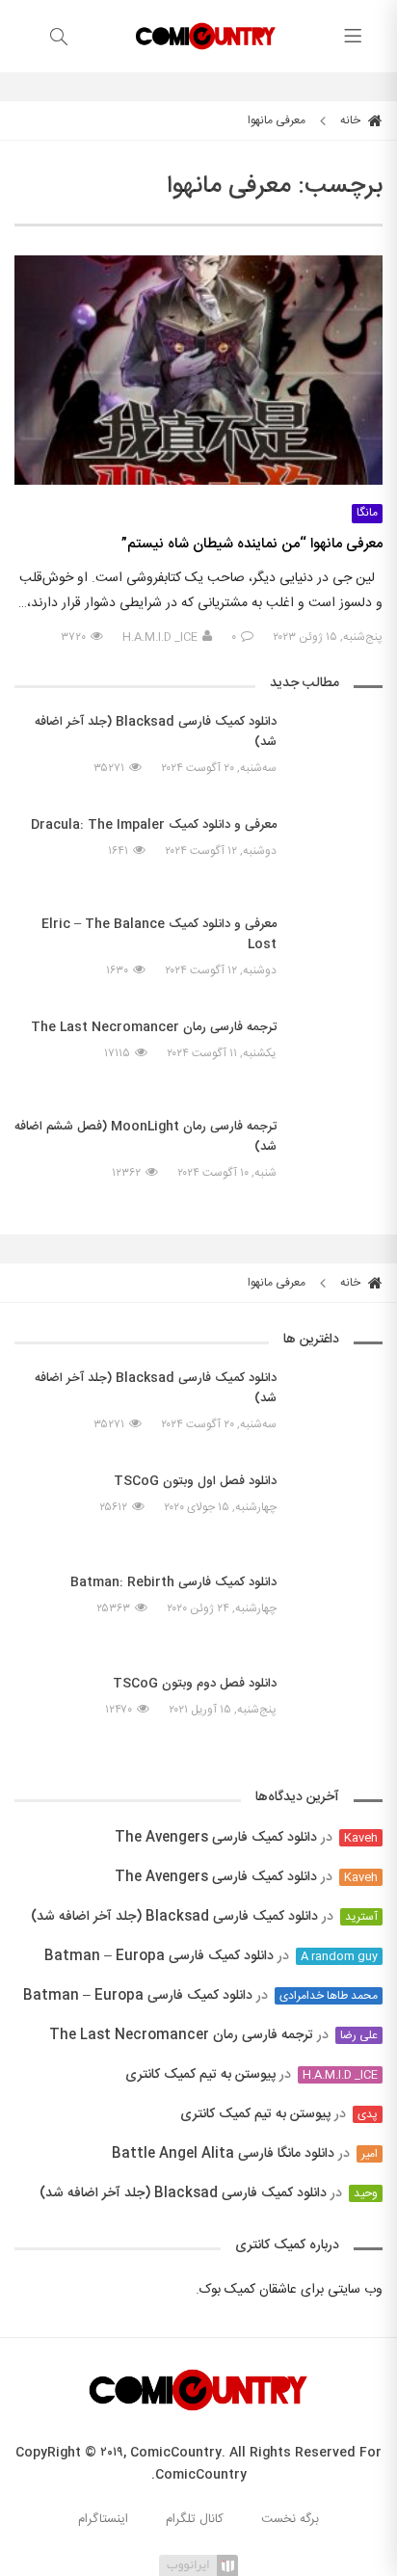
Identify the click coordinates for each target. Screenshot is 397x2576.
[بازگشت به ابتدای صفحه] (17, 2559)
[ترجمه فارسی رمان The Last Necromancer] (339, 1045)
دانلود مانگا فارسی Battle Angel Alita (223, 2154)
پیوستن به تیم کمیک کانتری (200, 2075)
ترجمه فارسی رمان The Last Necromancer (181, 2035)
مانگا (367, 513)
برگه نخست (290, 2519)
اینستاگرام (103, 2519)
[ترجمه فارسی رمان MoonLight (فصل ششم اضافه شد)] (339, 1164)
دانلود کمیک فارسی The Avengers (216, 1838)
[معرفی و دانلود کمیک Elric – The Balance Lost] (339, 952)
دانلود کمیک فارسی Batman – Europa (159, 1956)
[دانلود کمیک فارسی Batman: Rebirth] (339, 1608)
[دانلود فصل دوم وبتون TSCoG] (339, 1701)
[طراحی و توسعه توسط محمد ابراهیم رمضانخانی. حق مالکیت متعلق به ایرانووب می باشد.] (198, 2564)
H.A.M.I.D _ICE (160, 637)
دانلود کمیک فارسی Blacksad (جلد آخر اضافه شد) (174, 1917)
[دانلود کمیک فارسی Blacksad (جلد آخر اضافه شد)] (339, 750)
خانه (352, 120)
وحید (366, 2193)
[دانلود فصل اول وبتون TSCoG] (339, 1499)
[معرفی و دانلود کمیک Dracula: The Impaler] (339, 851)
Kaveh (361, 1838)
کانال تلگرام (195, 2519)
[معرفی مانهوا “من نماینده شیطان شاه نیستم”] (198, 371)
